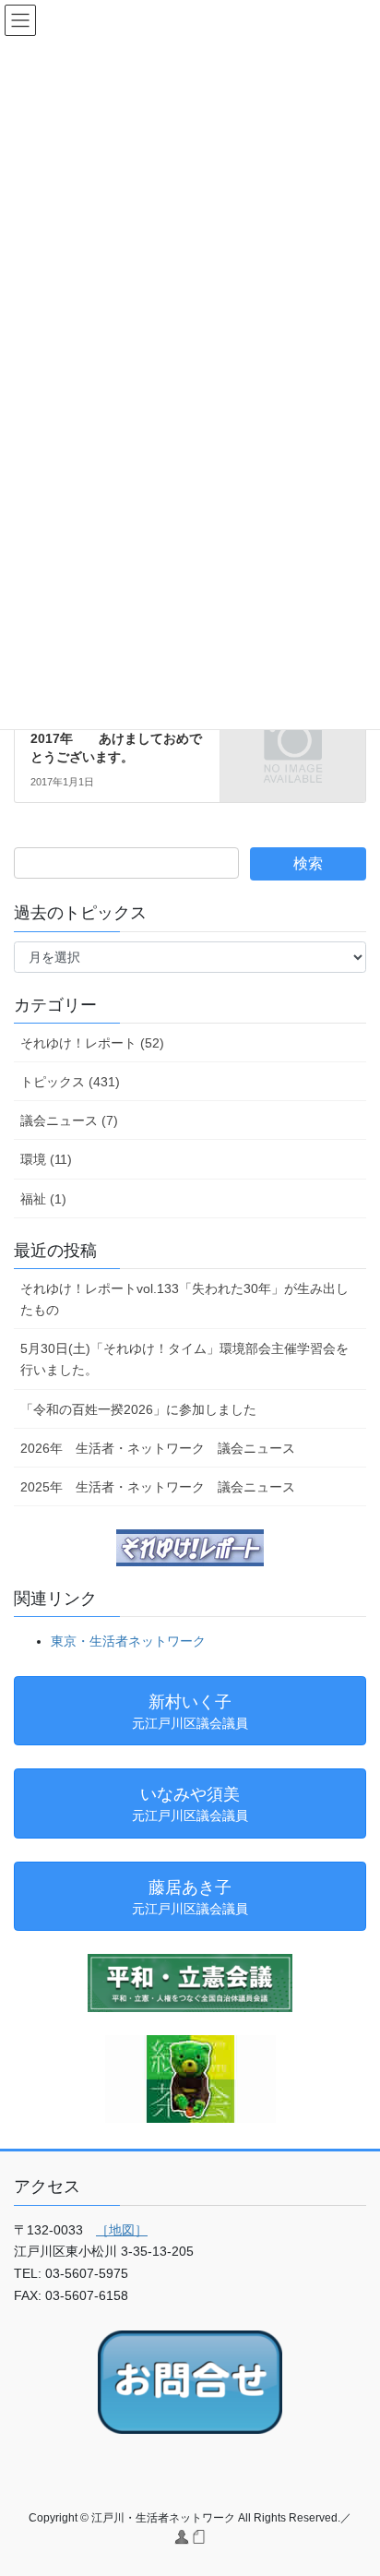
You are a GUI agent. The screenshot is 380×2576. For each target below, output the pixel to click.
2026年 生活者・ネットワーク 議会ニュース (158, 1448)
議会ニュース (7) (69, 1120)
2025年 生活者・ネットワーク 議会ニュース (158, 1487)
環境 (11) (46, 1159)
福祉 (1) (43, 1199)
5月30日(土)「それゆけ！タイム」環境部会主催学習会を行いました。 (184, 1359)
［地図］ (122, 2230)
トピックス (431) (70, 1082)
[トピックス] (293, 739)
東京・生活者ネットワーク (128, 1641)
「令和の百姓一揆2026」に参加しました (138, 1409)
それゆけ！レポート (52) (92, 1043)
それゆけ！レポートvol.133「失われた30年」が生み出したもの (184, 1299)
